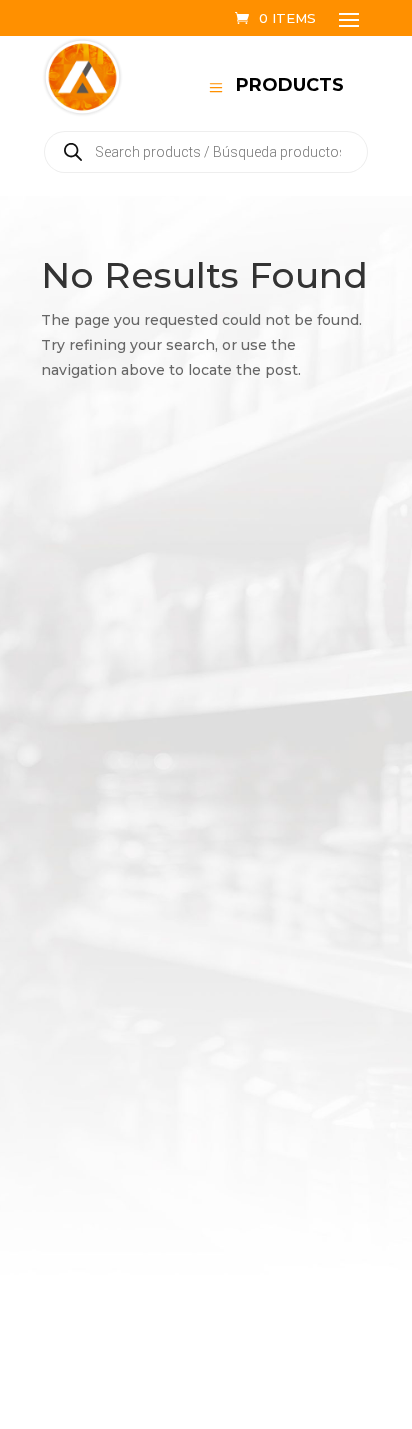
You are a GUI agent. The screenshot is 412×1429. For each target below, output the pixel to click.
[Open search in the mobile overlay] (206, 152)
